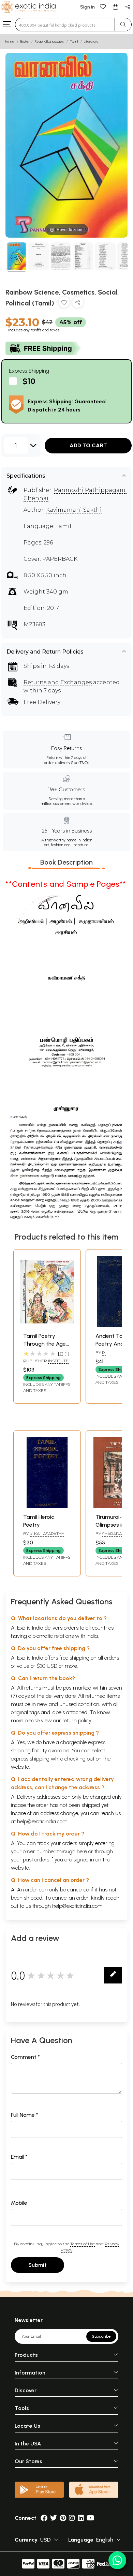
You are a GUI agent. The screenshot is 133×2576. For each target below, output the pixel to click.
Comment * (25, 2057)
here (82, 1851)
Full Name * (25, 2115)
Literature (91, 41)
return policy (77, 1720)
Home (10, 41)
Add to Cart (88, 445)
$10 (29, 381)
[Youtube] (91, 2518)
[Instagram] (72, 2518)
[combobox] (65, 25)
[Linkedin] (81, 2518)
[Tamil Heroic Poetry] (47, 1506)
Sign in (87, 7)
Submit (38, 2265)
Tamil (74, 41)
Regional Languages (49, 41)
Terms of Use (83, 2244)
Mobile (19, 2203)
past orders (36, 1860)
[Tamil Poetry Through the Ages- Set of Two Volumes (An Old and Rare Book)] (47, 1325)
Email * (19, 2157)
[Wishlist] (103, 6)
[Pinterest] (63, 2518)
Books (25, 41)
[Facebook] (44, 2518)
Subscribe (101, 2336)
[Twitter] (54, 2518)
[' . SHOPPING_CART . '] (115, 6)
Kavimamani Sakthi (74, 510)
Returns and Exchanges (58, 682)
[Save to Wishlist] (64, 304)
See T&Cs (80, 763)
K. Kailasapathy (47, 1534)
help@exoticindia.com (42, 1821)
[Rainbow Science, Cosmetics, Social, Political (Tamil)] (17, 257)
